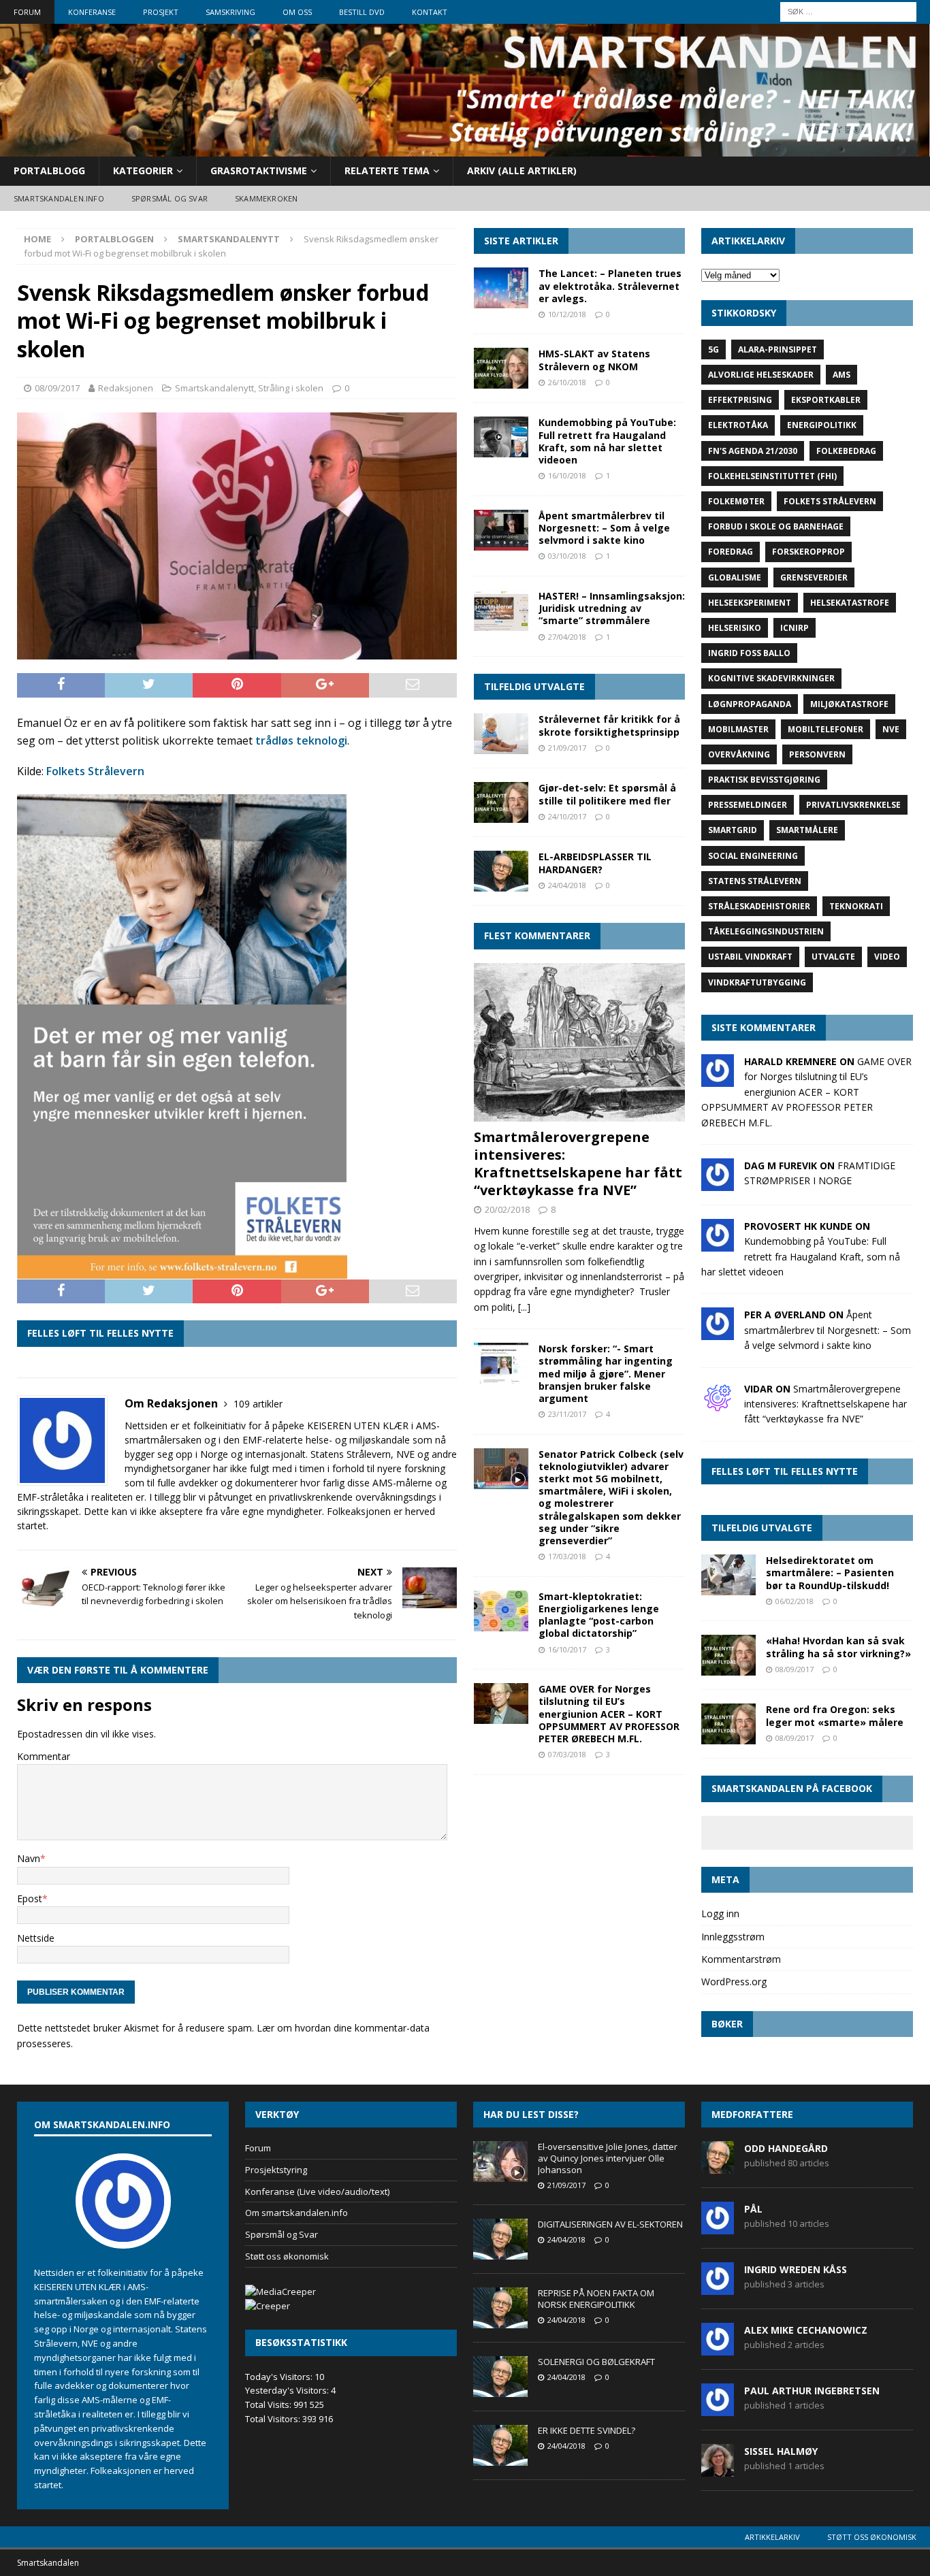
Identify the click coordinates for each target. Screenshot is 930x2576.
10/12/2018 (567, 314)
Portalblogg (49, 170)
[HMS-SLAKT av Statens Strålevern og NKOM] (501, 368)
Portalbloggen (114, 239)
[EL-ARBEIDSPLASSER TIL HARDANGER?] (501, 871)
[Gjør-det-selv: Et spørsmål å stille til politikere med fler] (501, 802)
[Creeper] (268, 2306)
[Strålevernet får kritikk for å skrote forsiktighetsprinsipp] (501, 734)
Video (887, 957)
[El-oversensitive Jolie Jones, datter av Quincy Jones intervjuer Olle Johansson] (500, 2162)
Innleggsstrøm (733, 1937)
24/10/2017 (567, 816)
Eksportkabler (826, 400)
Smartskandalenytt (214, 388)
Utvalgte (833, 957)
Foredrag (731, 552)
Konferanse (92, 12)
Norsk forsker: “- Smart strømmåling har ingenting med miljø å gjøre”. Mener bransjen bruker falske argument (606, 1373)
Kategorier (143, 170)
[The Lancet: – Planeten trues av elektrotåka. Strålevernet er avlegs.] (501, 288)
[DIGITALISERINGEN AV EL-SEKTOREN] (500, 2239)
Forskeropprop (808, 552)
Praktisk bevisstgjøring (764, 780)
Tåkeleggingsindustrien (766, 931)
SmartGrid (733, 830)
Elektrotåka (738, 425)
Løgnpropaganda (750, 704)
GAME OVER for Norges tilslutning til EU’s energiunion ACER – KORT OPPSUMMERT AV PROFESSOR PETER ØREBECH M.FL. (609, 1714)
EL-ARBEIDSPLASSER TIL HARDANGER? (595, 863)
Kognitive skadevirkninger (771, 678)
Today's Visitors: (280, 2377)
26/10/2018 (567, 382)
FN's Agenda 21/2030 (753, 451)
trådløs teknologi (301, 740)
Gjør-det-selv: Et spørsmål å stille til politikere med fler (607, 794)
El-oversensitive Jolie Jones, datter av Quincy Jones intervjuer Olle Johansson (608, 2158)
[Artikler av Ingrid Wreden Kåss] (718, 2287)
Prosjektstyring (276, 2170)
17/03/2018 (567, 1556)
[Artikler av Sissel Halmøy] (718, 2469)
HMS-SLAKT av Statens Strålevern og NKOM (594, 360)
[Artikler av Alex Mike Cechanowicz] (718, 2348)
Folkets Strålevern (95, 771)
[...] (524, 1307)
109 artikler (258, 1404)
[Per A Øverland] (718, 1332)
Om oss (297, 12)
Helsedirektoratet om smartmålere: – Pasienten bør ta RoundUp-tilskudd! (830, 1572)
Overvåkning (739, 754)
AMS (841, 375)
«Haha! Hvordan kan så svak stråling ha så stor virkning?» (838, 1647)
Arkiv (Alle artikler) (522, 170)
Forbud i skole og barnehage (776, 526)
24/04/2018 (567, 885)
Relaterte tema (387, 170)
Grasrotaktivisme (259, 170)
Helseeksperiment (750, 603)
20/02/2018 (507, 1209)
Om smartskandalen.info (296, 2213)
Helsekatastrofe (850, 603)
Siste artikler (521, 241)
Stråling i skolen (291, 388)
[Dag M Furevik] (718, 1183)
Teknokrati (856, 906)
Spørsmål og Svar (282, 2234)
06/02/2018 (795, 1601)
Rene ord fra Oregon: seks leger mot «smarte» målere (835, 1715)
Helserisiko (735, 628)
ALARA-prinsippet (777, 349)
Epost (30, 1898)
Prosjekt (161, 12)
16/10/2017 (567, 1649)
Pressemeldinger (748, 805)
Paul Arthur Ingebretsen (812, 2391)
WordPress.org (734, 1982)
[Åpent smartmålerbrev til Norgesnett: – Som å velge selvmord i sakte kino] (501, 530)
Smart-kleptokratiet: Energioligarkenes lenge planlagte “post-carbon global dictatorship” (599, 1615)
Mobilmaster (738, 729)
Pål (753, 2209)
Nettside (36, 1938)
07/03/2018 (567, 1754)
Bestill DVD (362, 12)
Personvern (817, 754)
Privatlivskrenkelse (853, 805)
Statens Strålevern (755, 881)
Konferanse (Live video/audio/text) (317, 2191)
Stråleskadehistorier (759, 906)
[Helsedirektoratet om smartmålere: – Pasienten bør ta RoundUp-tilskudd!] (728, 1575)
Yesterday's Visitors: (288, 2390)
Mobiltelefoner (825, 729)
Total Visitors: (274, 2419)
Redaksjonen (126, 388)
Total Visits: (269, 2404)
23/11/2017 (567, 1414)
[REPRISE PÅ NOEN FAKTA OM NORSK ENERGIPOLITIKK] (500, 2308)
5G (713, 349)
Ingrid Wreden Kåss (796, 2269)
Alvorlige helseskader (761, 375)
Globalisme (735, 577)
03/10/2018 (567, 556)
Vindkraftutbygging (757, 982)
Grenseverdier (814, 577)
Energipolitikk (822, 425)
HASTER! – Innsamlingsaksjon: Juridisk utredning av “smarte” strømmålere (612, 608)
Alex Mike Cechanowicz (806, 2330)
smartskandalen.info (59, 198)
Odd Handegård (786, 2148)
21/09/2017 (567, 748)
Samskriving (230, 12)
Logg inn (720, 1913)
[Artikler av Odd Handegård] (718, 2166)
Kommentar (44, 1756)
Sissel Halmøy (781, 2451)
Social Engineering (753, 856)
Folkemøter (736, 501)
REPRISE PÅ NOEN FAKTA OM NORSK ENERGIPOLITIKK (596, 2299)
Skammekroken (266, 198)
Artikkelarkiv (772, 2537)
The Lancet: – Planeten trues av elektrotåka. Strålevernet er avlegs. (610, 286)
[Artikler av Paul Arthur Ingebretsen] (718, 2409)
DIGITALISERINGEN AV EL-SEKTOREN (610, 2224)
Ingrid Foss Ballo (749, 653)
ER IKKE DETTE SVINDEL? (587, 2430)
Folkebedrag (846, 451)
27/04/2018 (567, 637)
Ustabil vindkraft (750, 957)
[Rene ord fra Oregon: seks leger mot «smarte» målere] (728, 1724)
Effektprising (740, 400)
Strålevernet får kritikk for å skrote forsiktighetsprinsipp (609, 725)
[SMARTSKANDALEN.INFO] (465, 149)
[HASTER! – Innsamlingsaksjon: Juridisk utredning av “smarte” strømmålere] (501, 610)
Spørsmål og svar (170, 198)
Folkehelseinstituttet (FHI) (772, 476)
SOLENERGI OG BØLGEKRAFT (596, 2362)
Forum (27, 12)
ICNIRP (795, 628)
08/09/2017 (57, 388)
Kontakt (430, 12)
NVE (891, 729)
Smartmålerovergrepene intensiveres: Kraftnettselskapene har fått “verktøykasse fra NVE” (578, 1163)
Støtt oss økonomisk (287, 2256)
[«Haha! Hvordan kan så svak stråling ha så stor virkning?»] (728, 1655)
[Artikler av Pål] (718, 2227)
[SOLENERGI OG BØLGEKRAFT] (500, 2377)
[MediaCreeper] (280, 2292)
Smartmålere (807, 830)
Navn (29, 1858)
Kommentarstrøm (741, 1959)
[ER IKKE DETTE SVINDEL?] (500, 2445)
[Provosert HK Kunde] (718, 1244)
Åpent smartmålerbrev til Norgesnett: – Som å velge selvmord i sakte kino (604, 528)
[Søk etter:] (848, 11)
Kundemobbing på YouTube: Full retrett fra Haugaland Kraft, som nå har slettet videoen (607, 441)
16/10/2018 (567, 475)
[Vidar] (718, 1406)
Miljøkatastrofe (849, 704)
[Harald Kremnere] (718, 1079)
